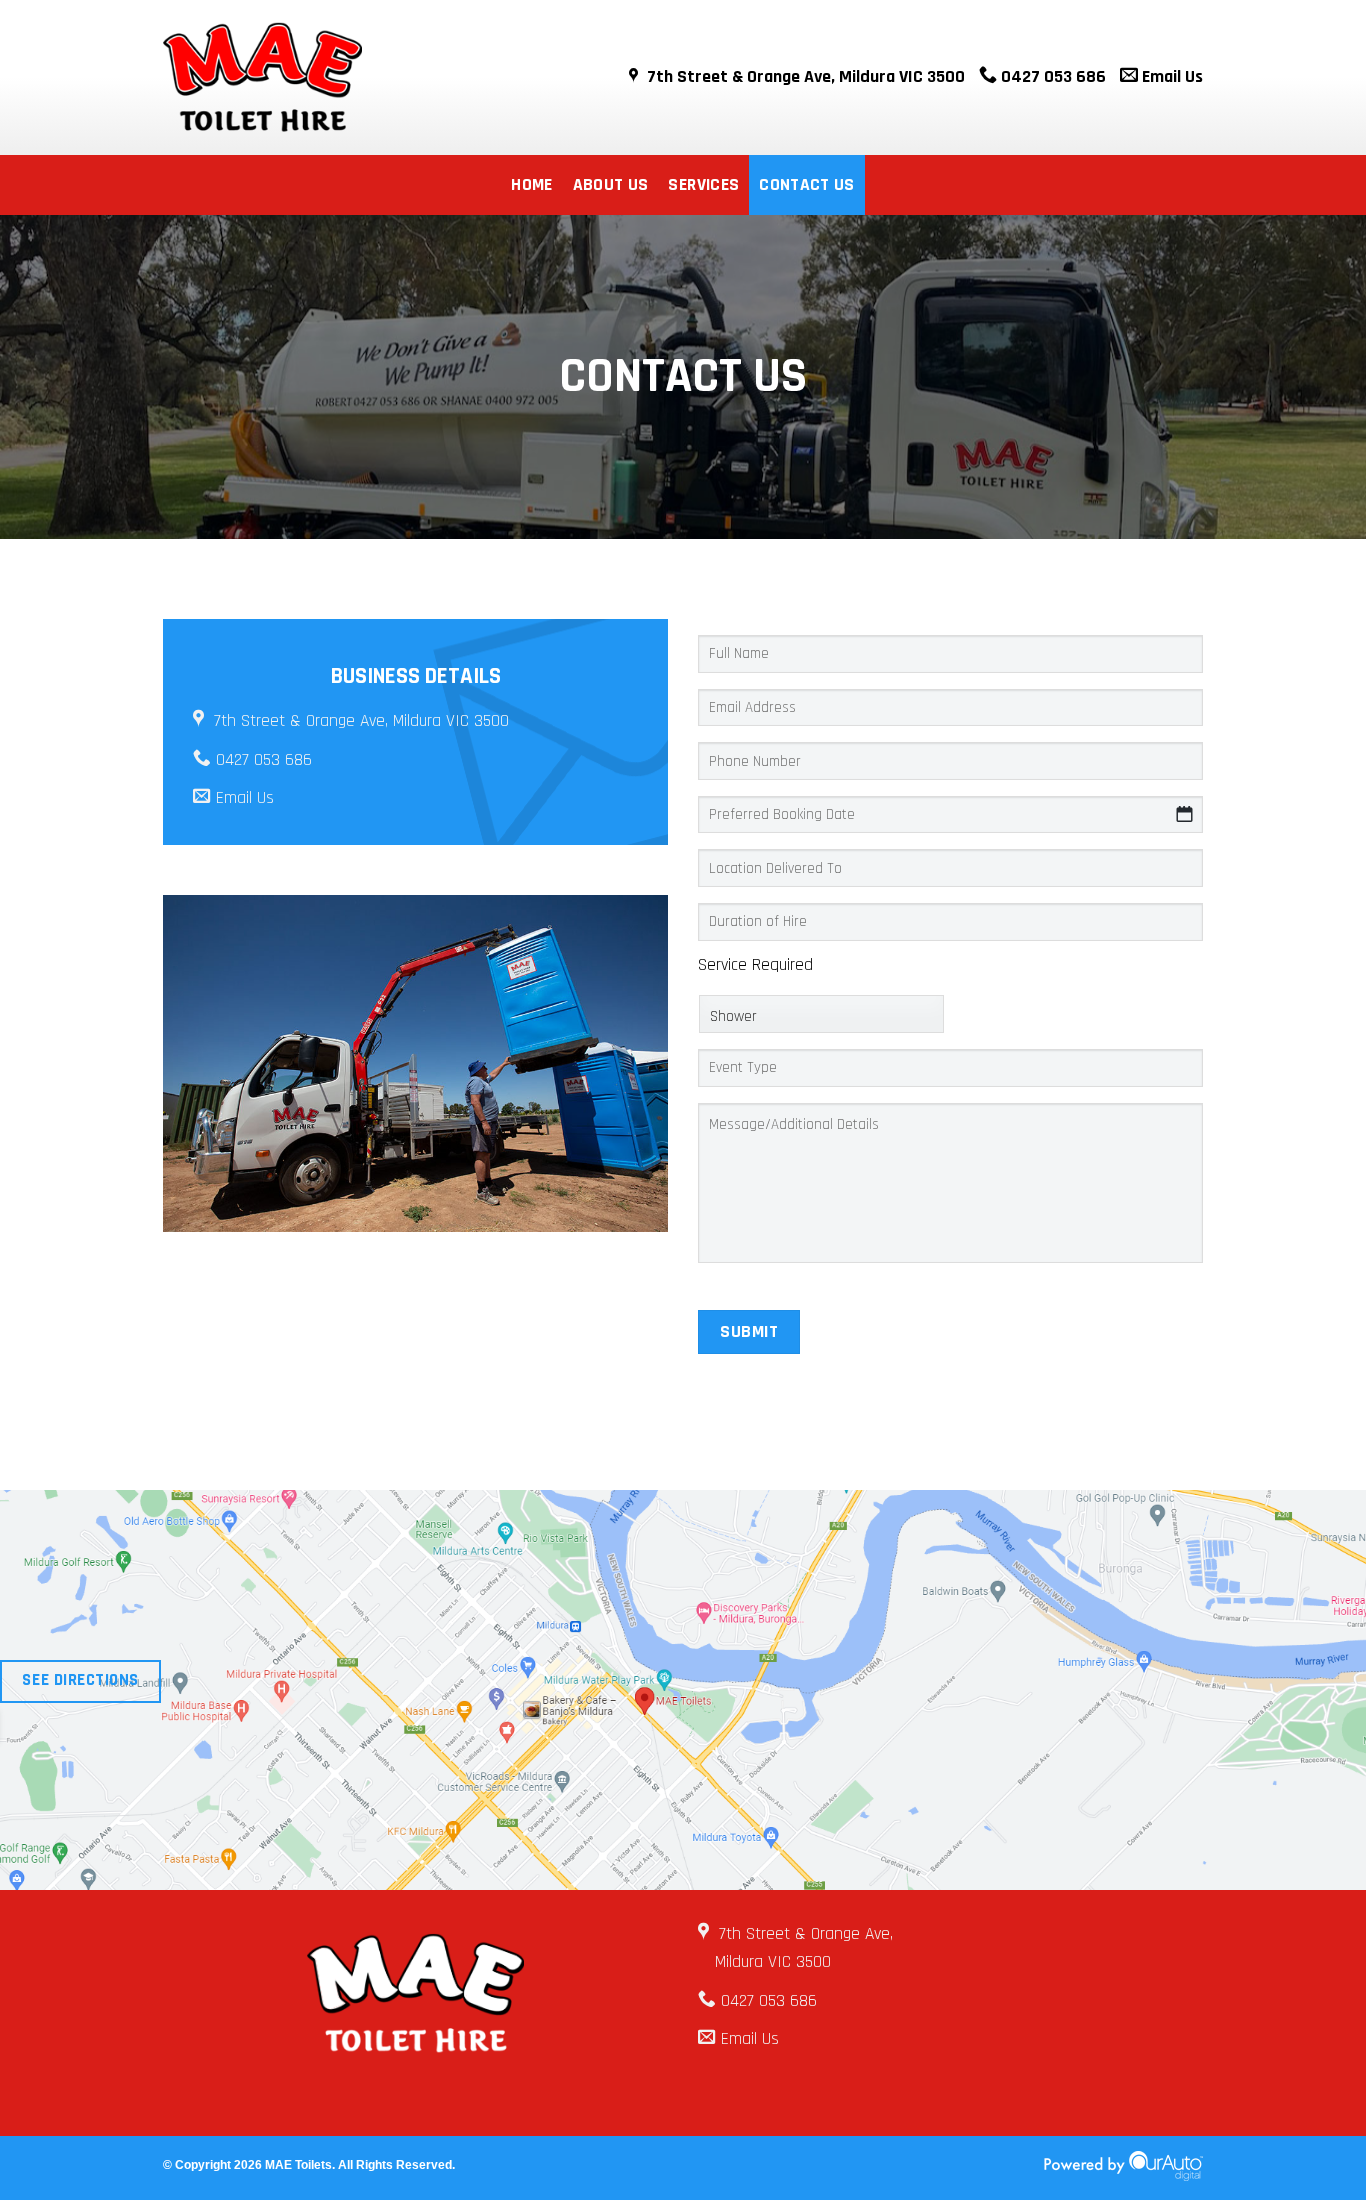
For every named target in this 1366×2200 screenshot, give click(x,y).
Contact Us (807, 185)
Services (703, 185)
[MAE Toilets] (330, 77)
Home (531, 185)
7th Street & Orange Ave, (806, 1934)
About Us (611, 185)
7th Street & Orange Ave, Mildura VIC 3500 (806, 76)
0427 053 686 (1051, 76)
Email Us (1170, 76)
